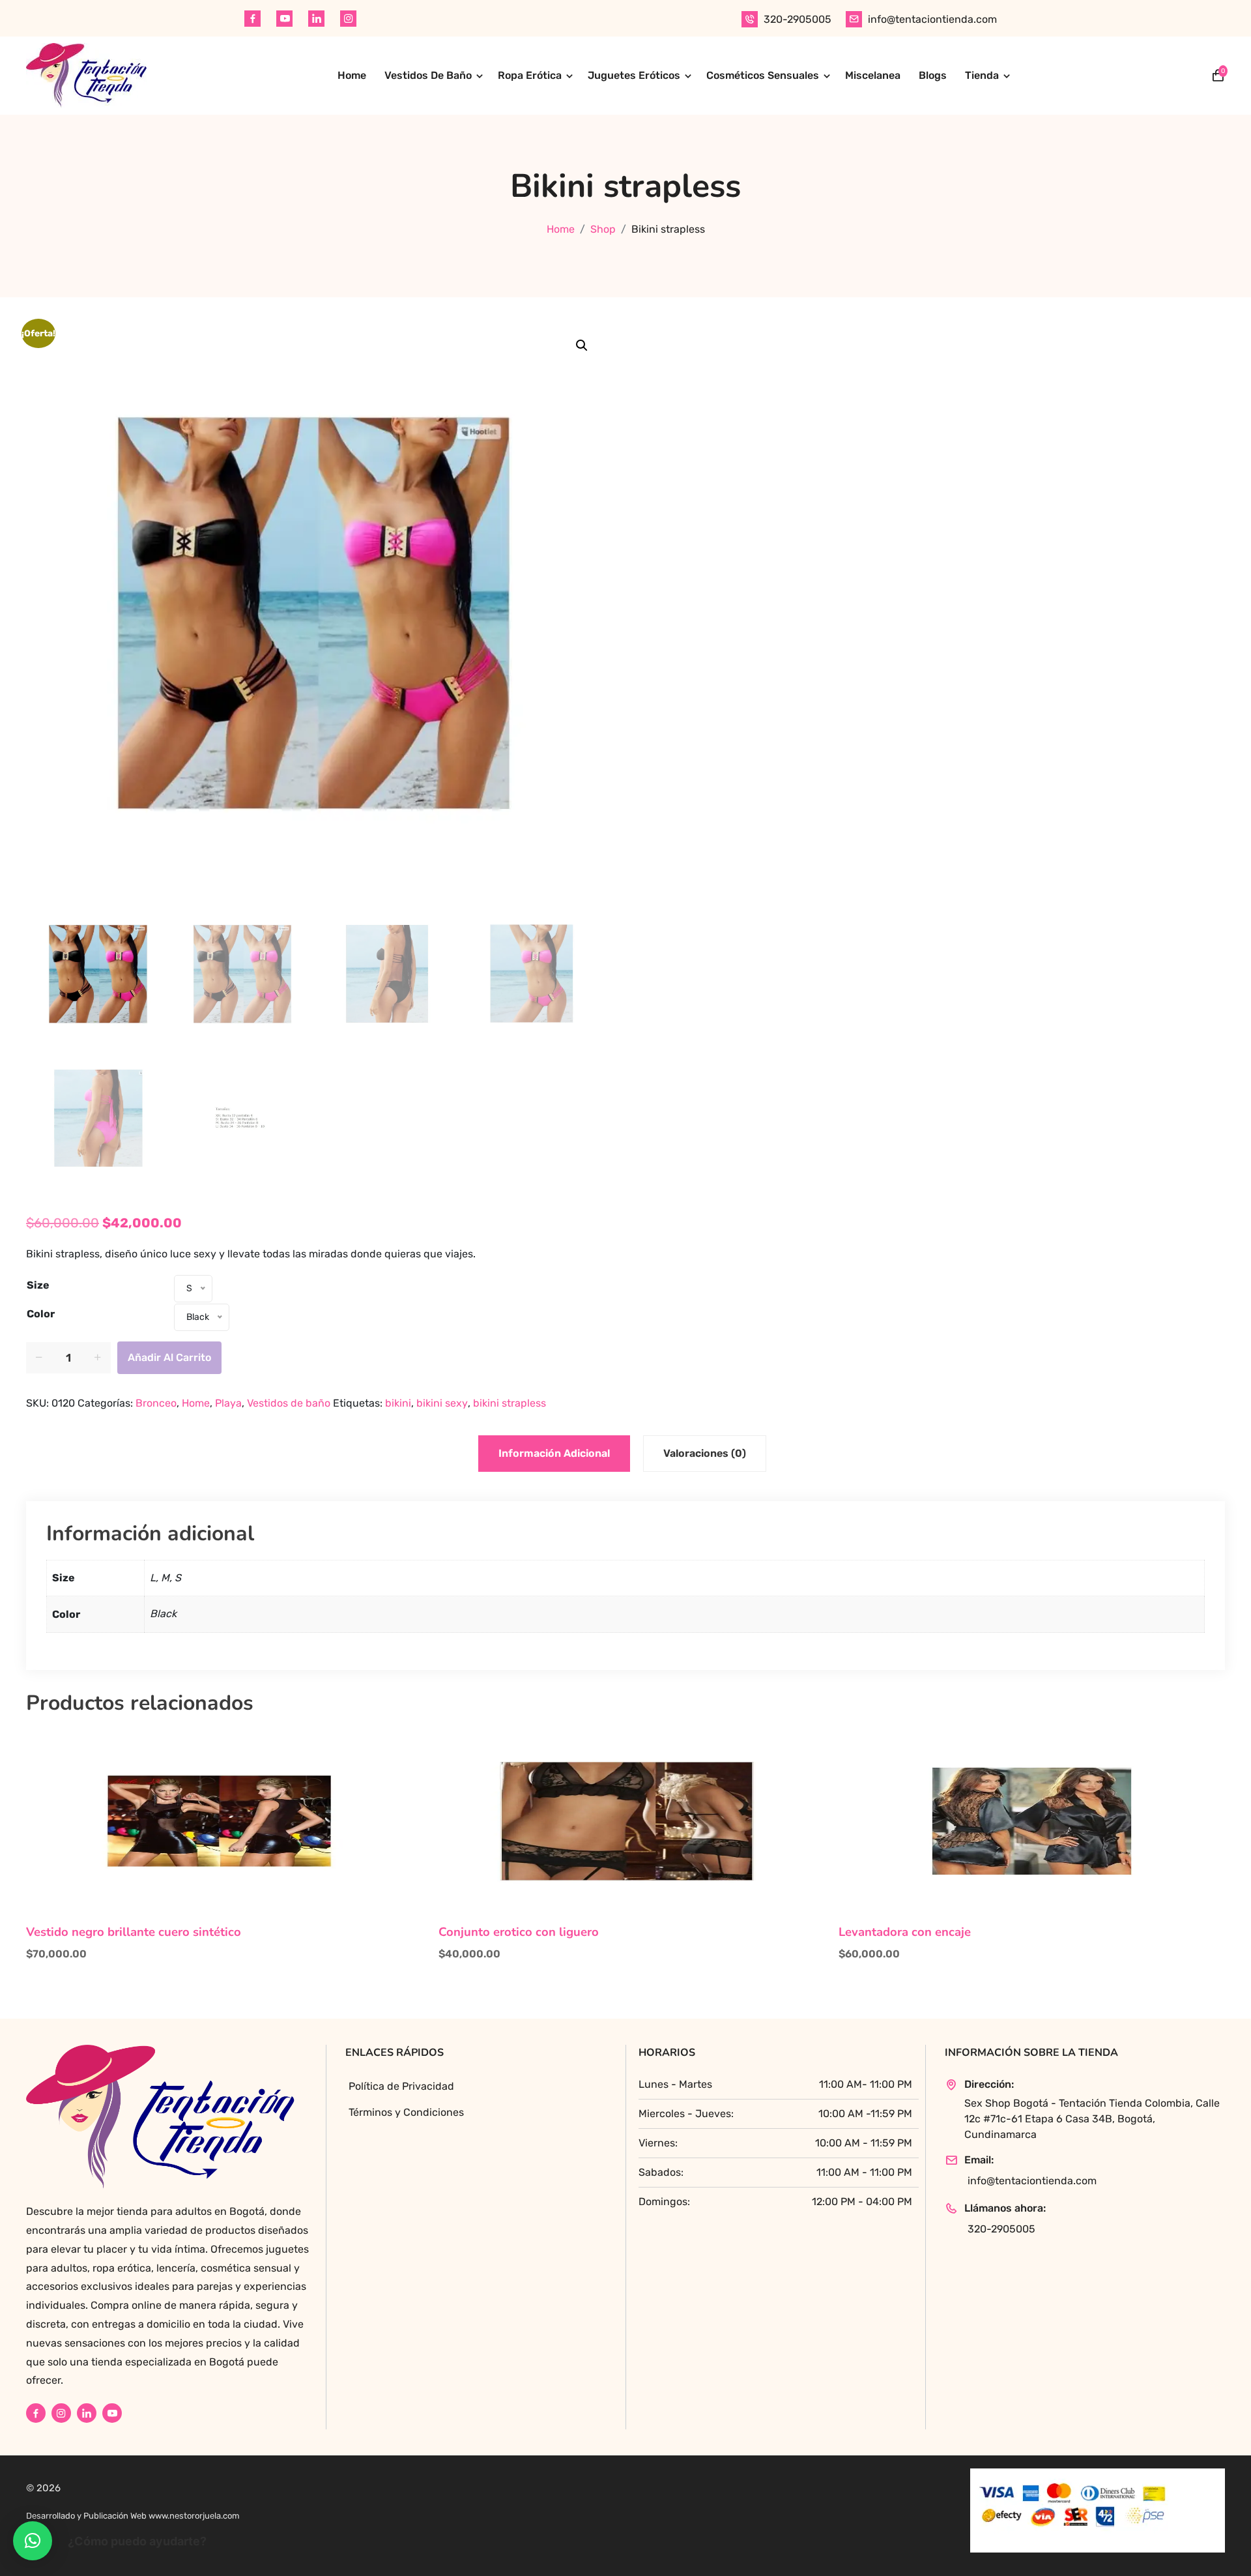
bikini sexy (442, 1403)
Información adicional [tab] (554, 1453)
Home (352, 75)
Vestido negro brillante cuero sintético (134, 1932)
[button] (582, 345)
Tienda (982, 75)
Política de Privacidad (401, 2086)
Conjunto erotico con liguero (519, 1932)
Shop (603, 229)
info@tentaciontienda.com (932, 19)
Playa (228, 1403)
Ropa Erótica (530, 75)
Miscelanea (873, 75)
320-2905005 (798, 19)
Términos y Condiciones (406, 2112)
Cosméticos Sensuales (763, 75)
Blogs (933, 75)
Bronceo (156, 1403)
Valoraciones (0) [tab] (705, 1453)
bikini (398, 1403)
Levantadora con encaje (905, 1932)
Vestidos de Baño (428, 75)
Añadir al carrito (169, 1357)
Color (41, 1314)
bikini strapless (510, 1403)
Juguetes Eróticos (634, 75)
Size (38, 1285)
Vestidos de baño (289, 1403)
